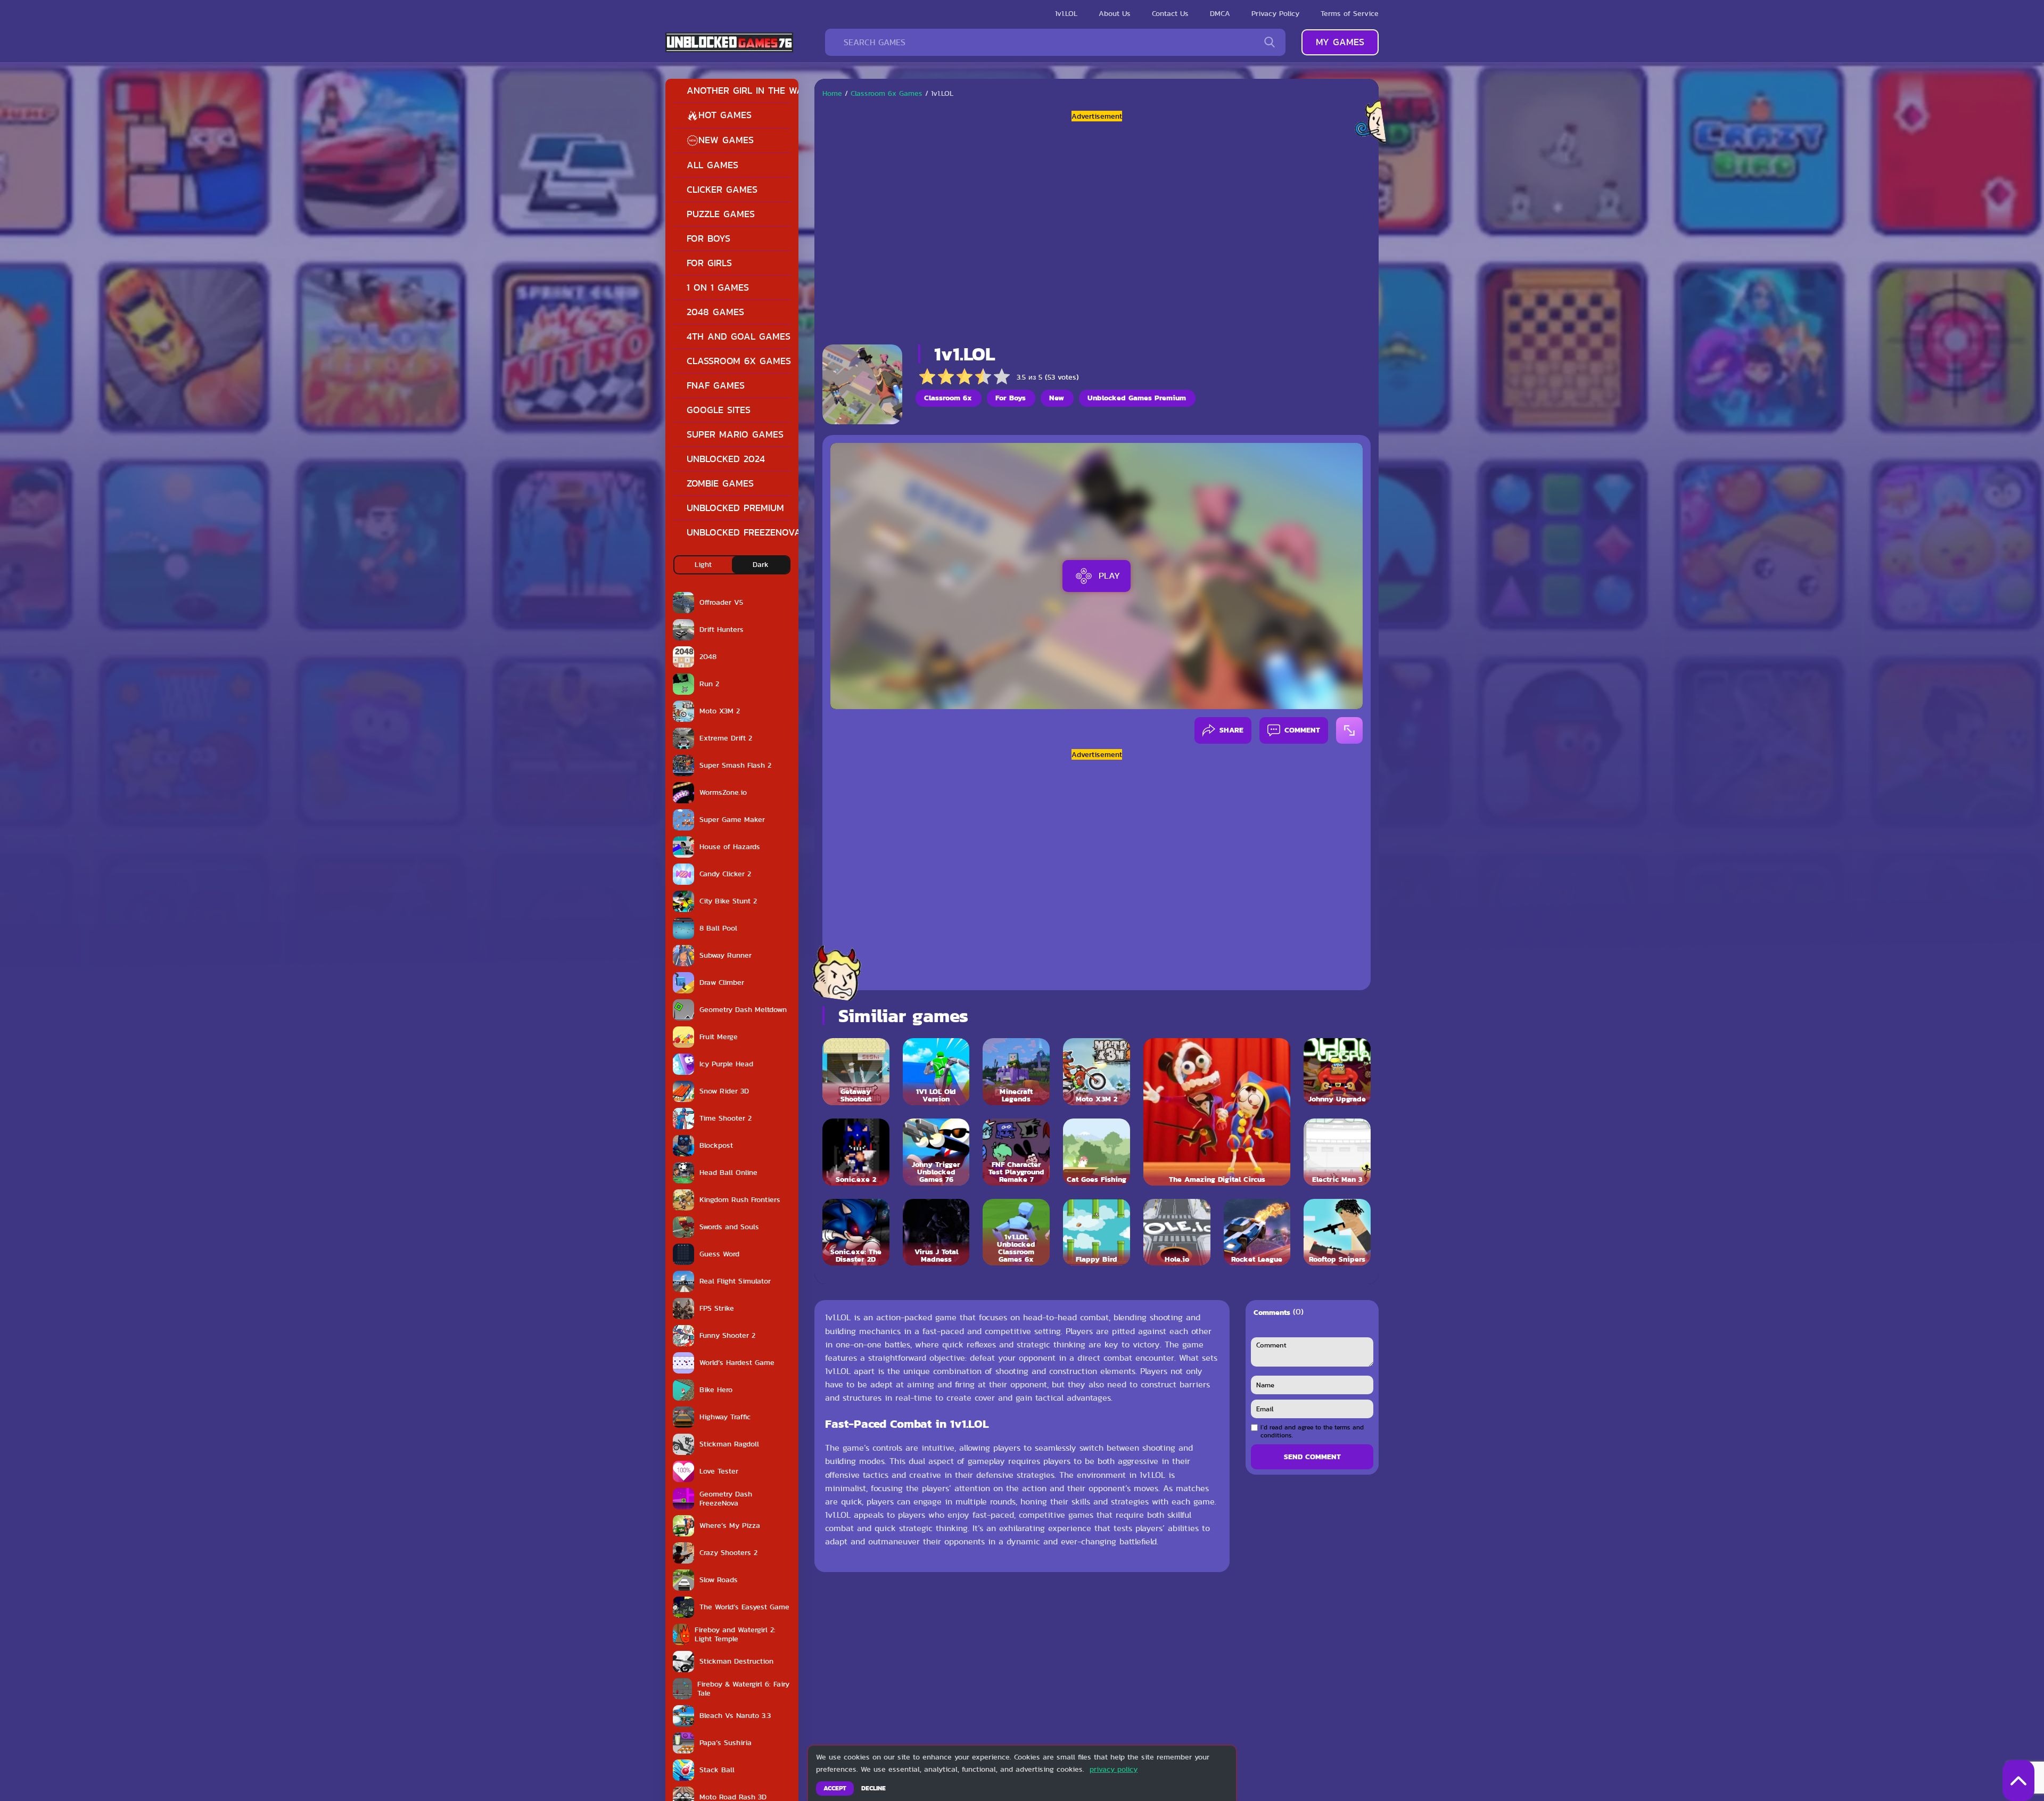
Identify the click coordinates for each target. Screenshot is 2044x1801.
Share (1231, 730)
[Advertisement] (1097, 229)
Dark (761, 564)
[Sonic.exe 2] (856, 1152)
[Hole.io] (1177, 1232)
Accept (835, 1788)
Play (1109, 575)
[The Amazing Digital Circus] (1217, 1112)
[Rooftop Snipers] (1337, 1232)
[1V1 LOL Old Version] (936, 1072)
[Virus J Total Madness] (936, 1232)
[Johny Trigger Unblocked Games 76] (936, 1152)
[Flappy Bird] (1097, 1232)
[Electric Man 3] (1337, 1152)
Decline (873, 1788)
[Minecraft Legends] (1016, 1072)
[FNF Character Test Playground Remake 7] (1016, 1152)
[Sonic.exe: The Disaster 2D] (856, 1232)
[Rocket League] (1257, 1232)
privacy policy (1114, 1769)
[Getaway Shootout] (856, 1072)
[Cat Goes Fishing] (1097, 1152)
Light (703, 564)
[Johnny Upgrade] (1337, 1072)
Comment (1302, 730)
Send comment (1312, 1457)
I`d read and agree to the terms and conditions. (1312, 1431)
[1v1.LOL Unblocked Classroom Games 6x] (1016, 1232)
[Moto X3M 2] (1097, 1072)
